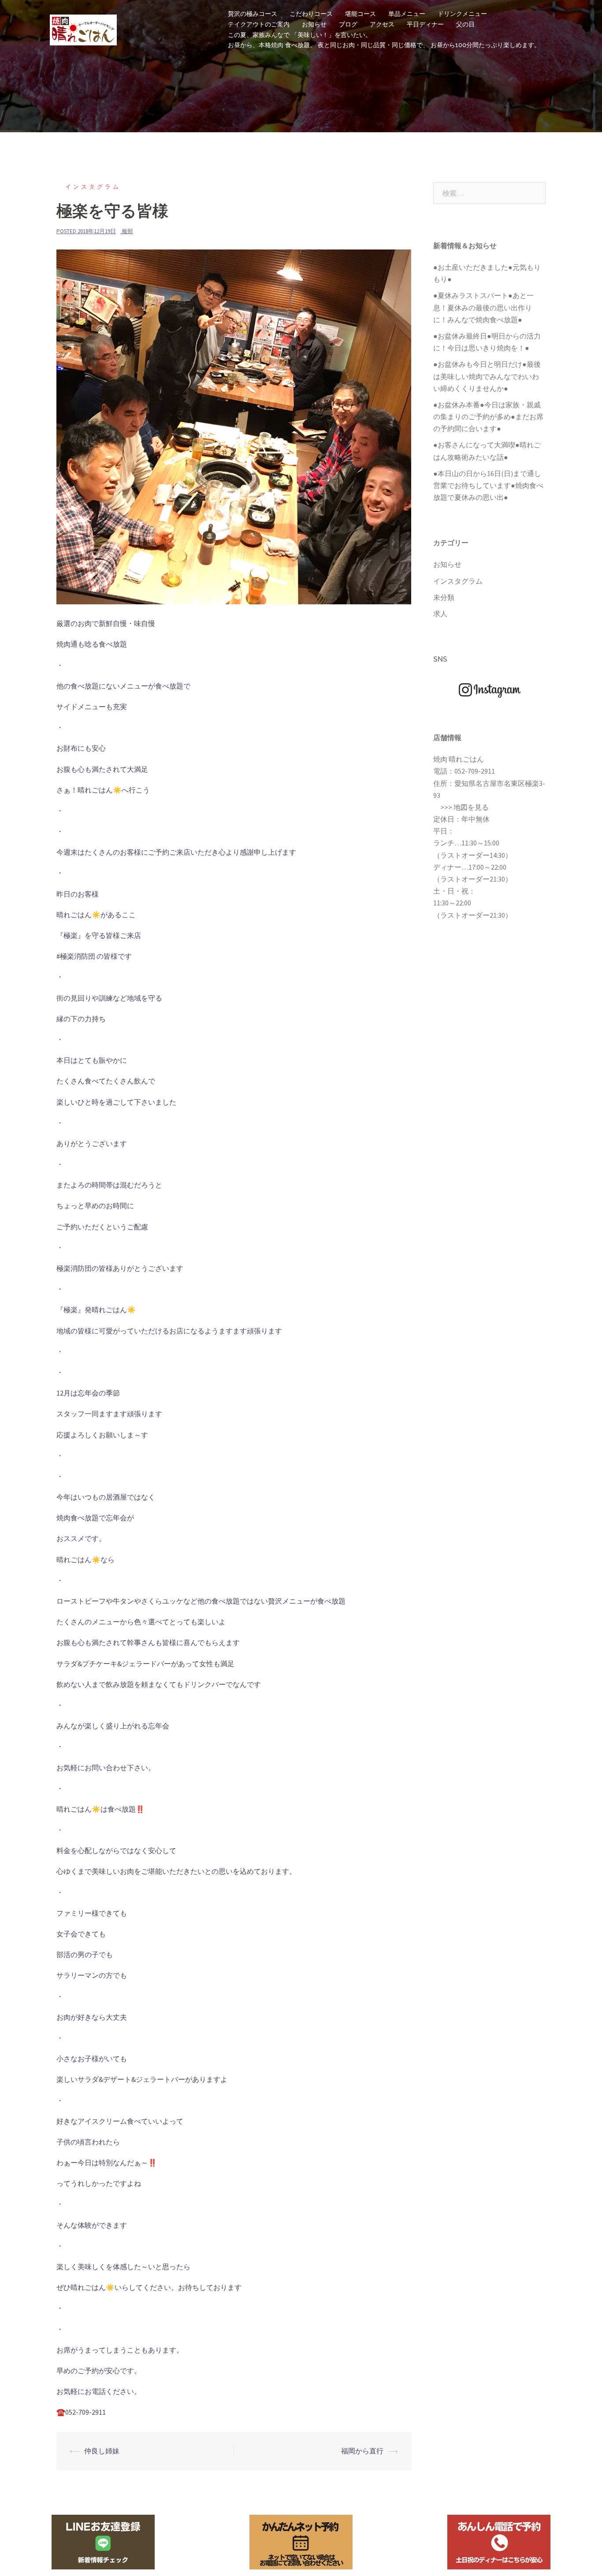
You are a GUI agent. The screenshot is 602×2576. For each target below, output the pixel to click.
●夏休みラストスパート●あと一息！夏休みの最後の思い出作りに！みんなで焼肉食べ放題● (483, 307)
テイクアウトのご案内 (259, 24)
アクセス (382, 24)
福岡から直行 (362, 2451)
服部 (127, 231)
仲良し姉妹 (102, 2451)
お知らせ (314, 24)
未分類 (444, 597)
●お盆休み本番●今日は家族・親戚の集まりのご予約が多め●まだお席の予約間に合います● (488, 417)
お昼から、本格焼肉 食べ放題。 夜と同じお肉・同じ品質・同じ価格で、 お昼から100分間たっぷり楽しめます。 (384, 45)
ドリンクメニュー (462, 14)
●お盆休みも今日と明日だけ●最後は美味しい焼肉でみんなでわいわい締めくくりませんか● (487, 376)
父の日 (465, 24)
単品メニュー (407, 14)
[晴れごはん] (83, 29)
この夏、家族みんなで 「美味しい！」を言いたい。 (300, 35)
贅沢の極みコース (253, 14)
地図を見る (471, 807)
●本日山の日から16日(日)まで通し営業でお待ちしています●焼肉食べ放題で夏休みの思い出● (488, 485)
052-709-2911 (475, 771)
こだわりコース (311, 14)
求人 (440, 614)
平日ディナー (425, 24)
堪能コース (360, 14)
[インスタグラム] (490, 690)
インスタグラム (93, 187)
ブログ (348, 24)
